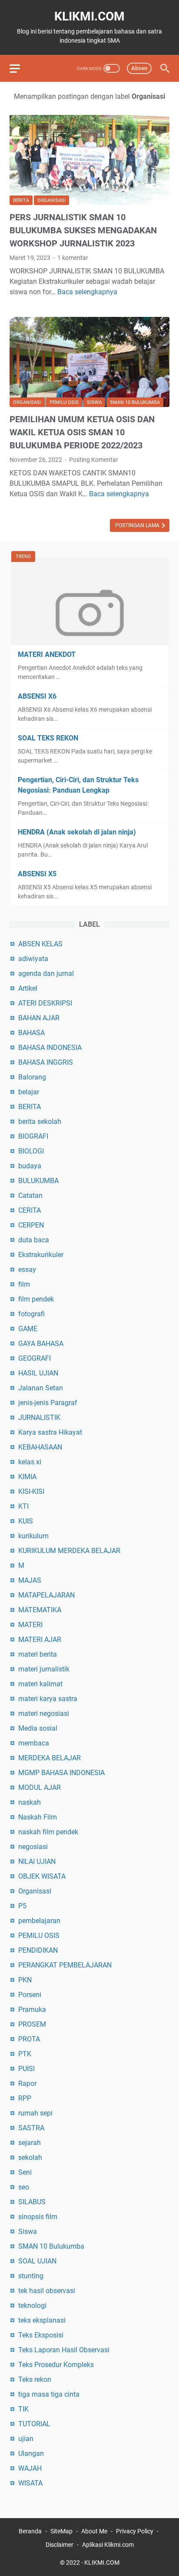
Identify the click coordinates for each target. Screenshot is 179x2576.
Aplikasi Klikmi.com (108, 2545)
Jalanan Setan (41, 1388)
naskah (30, 1802)
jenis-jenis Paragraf (48, 1403)
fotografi (31, 1314)
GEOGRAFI (35, 1358)
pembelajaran (39, 1921)
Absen (139, 68)
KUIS (26, 1521)
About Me (94, 2531)
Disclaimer (60, 2545)
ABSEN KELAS (40, 944)
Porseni (30, 1995)
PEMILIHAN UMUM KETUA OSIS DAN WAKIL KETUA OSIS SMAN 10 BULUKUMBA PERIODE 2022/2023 (82, 432)
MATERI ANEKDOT (47, 654)
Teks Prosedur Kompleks (56, 2365)
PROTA (29, 2039)
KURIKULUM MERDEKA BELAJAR (69, 1551)
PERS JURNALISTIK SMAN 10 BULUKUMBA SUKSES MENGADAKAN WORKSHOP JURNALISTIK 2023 (83, 230)
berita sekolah (40, 1122)
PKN (25, 1980)
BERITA (21, 200)
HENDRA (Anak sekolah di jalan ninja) (77, 832)
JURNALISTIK (39, 1417)
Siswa (94, 402)
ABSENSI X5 (37, 874)
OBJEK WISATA (42, 1876)
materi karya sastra (48, 1699)
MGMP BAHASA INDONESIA (61, 1773)
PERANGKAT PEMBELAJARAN (65, 1965)
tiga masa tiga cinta (49, 2394)
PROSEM (32, 2024)
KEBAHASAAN (40, 1447)
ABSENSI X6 (37, 696)
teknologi (32, 2305)
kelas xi (30, 1462)
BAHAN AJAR (39, 1018)
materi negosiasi (44, 1713)
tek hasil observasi (47, 2291)
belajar (29, 1092)
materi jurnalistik (44, 1669)
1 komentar (73, 258)
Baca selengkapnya (87, 292)
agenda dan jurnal (46, 974)
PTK (25, 2054)
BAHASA (31, 1033)
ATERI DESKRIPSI (45, 1003)
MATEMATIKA (40, 1610)
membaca (34, 1743)
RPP (25, 2098)
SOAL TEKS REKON (48, 738)
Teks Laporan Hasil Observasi (64, 2350)
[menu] (20, 68)
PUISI (27, 2069)
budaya (30, 1166)
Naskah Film (38, 1817)
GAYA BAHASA (41, 1343)
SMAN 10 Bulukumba (135, 402)
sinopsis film (38, 2217)
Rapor (27, 2083)
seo (24, 2187)
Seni (25, 2172)
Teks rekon (35, 2379)
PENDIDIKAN (38, 1950)
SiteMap (61, 2531)
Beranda (30, 2531)
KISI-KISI (31, 1491)
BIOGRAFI (33, 1136)
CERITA (30, 1210)
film (24, 1284)
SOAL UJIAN (37, 2261)
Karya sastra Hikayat (50, 1432)
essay (27, 1270)
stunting (31, 2276)
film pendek (36, 1299)
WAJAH (30, 2468)
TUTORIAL (34, 2424)
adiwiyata (33, 959)
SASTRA (31, 2128)
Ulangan (31, 2453)
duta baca (34, 1240)
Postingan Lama (138, 525)
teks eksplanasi (42, 2320)
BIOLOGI (31, 1151)
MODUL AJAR (40, 1787)
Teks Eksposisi (41, 2335)
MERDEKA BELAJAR (50, 1758)
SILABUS (32, 2202)
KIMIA (27, 1477)
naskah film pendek (48, 1832)
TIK (23, 2409)
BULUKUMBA (38, 1181)
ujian (26, 2439)
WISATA (30, 2483)
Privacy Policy (135, 2531)
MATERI (30, 1625)
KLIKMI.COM (89, 16)
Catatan (30, 1196)
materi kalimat (40, 1684)
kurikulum (33, 1536)
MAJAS (30, 1580)
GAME (28, 1329)
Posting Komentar (94, 460)
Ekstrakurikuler (41, 1255)
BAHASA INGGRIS (46, 1062)
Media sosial (38, 1728)
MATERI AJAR (40, 1639)
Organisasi (51, 200)
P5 (22, 1906)
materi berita (38, 1654)
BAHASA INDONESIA (50, 1048)
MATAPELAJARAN (46, 1595)
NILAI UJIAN (37, 1861)
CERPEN (31, 1225)
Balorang (32, 1077)
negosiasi (33, 1847)
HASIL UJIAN (38, 1373)
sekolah (30, 2157)
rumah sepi (35, 2113)
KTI (23, 1506)
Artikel (28, 988)
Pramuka (32, 2009)
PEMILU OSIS (64, 402)
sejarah (30, 2143)
